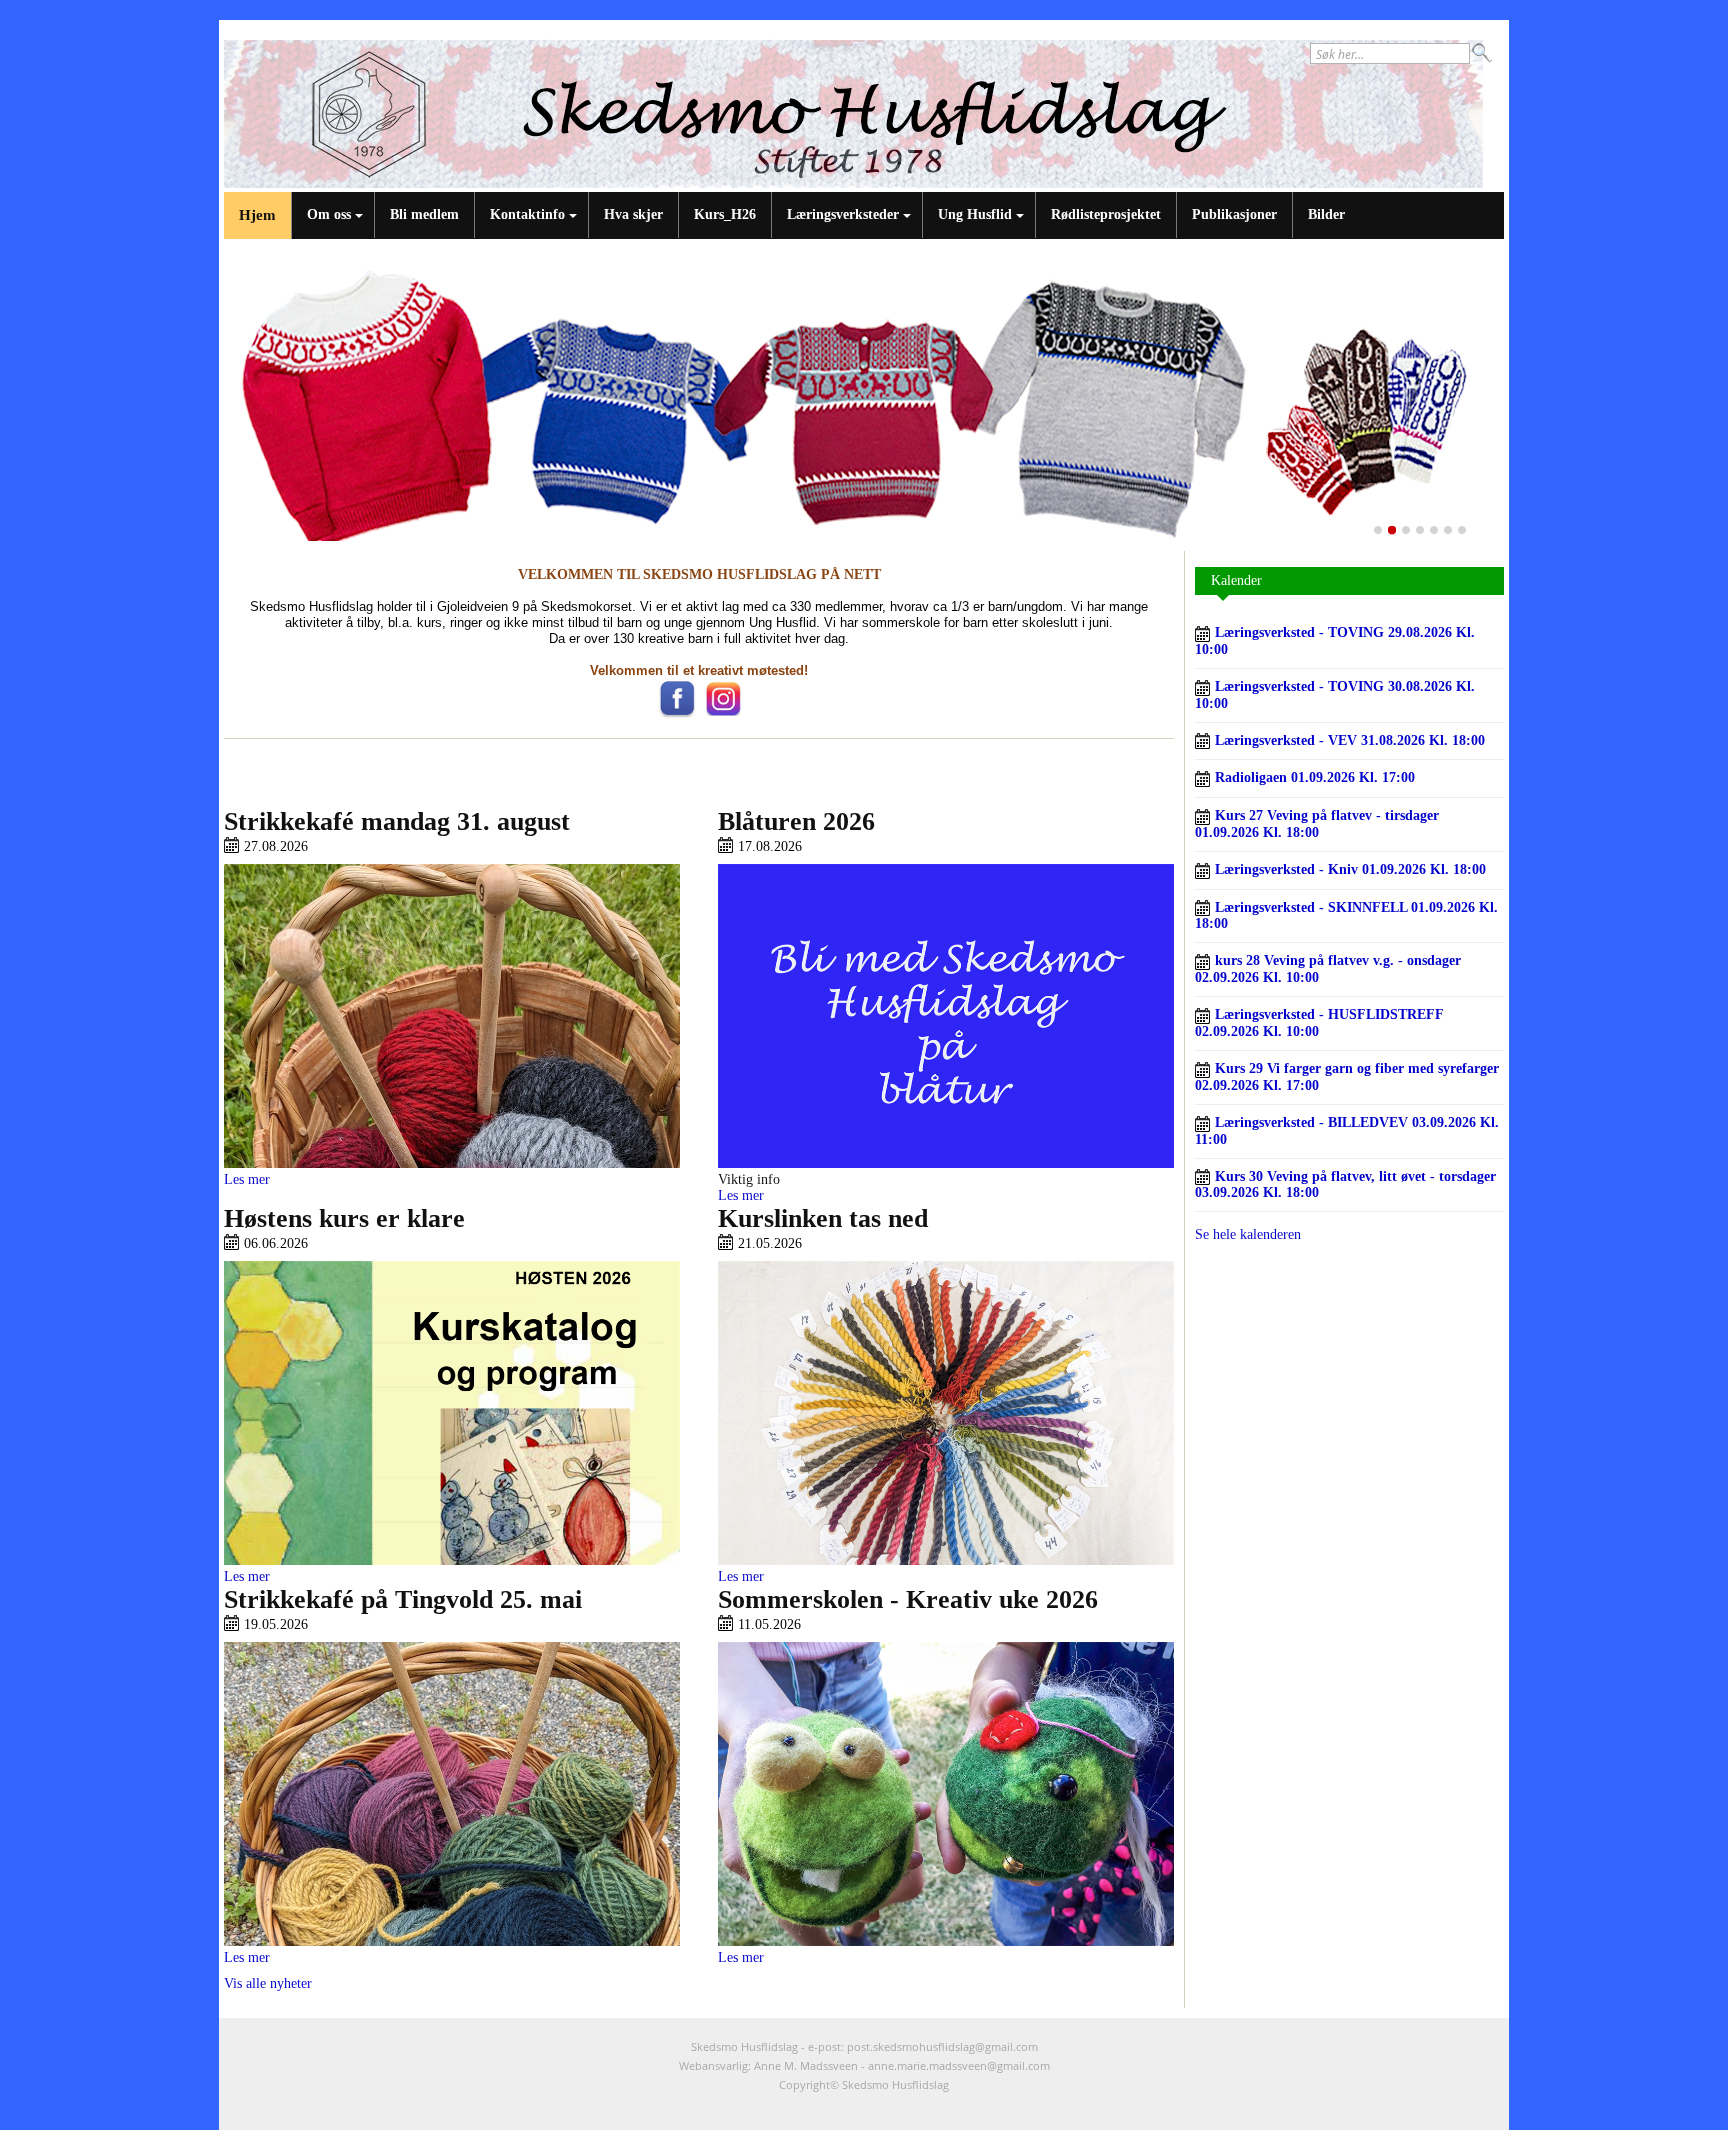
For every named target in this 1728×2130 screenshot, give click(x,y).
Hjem (257, 215)
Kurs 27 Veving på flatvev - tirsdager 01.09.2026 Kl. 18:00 (1317, 824)
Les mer (247, 1179)
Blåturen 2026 (796, 821)
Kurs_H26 (725, 214)
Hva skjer (633, 214)
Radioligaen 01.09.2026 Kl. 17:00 (1313, 777)
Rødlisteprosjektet (1106, 214)
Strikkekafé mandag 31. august (397, 821)
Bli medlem (424, 214)
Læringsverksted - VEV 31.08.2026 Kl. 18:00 (1348, 740)
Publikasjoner (1234, 214)
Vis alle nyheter (268, 1983)
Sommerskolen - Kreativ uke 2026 (908, 1599)
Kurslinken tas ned (823, 1218)
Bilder (1326, 214)
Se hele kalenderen (1248, 1234)
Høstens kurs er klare (344, 1218)
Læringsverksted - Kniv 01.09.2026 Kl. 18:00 (1348, 869)
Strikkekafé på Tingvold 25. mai (403, 1599)
